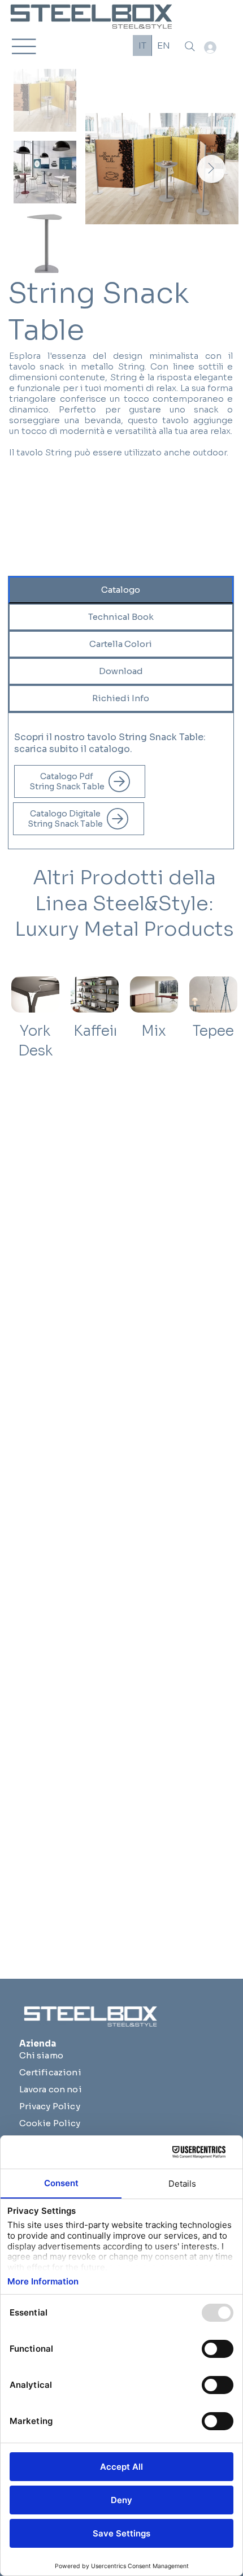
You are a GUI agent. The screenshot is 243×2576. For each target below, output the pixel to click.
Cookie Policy (50, 2123)
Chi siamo (41, 2055)
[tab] (121, 590)
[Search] (190, 46)
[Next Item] (211, 169)
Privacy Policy (50, 2106)
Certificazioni (50, 2072)
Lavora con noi (51, 2089)
